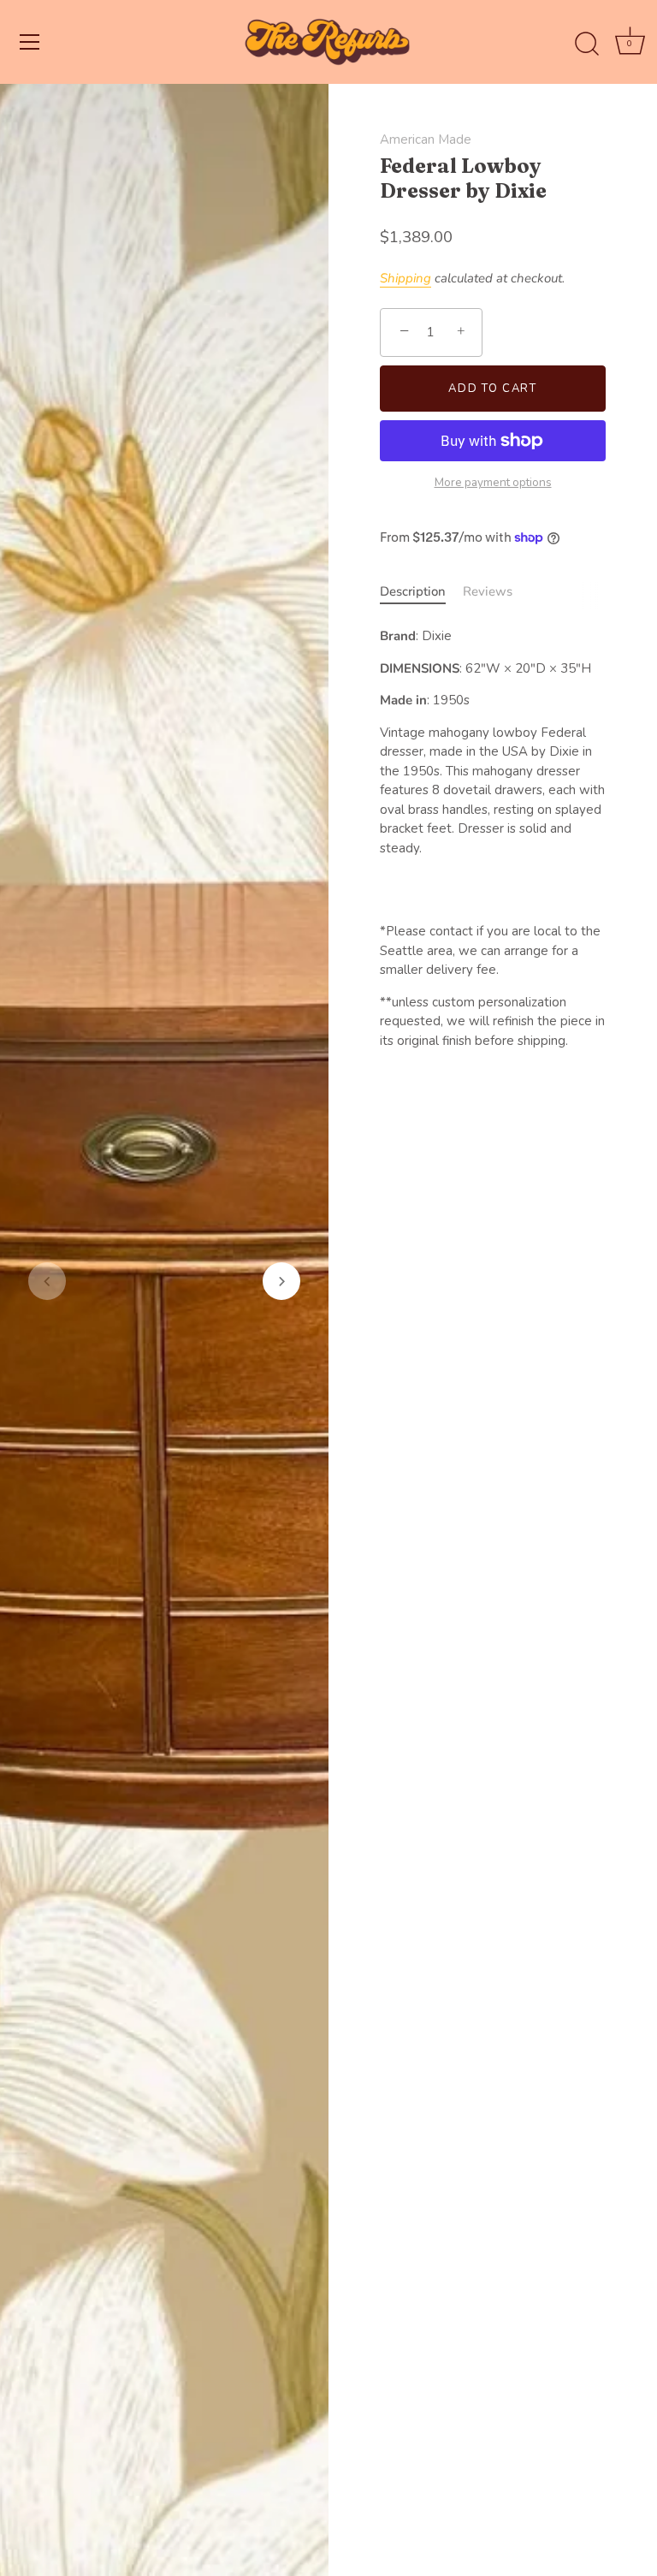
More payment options (493, 482)
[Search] (587, 45)
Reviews (488, 591)
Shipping (405, 278)
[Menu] (30, 42)
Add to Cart (493, 389)
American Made (426, 139)
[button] (47, 1281)
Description (413, 591)
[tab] (421, 592)
